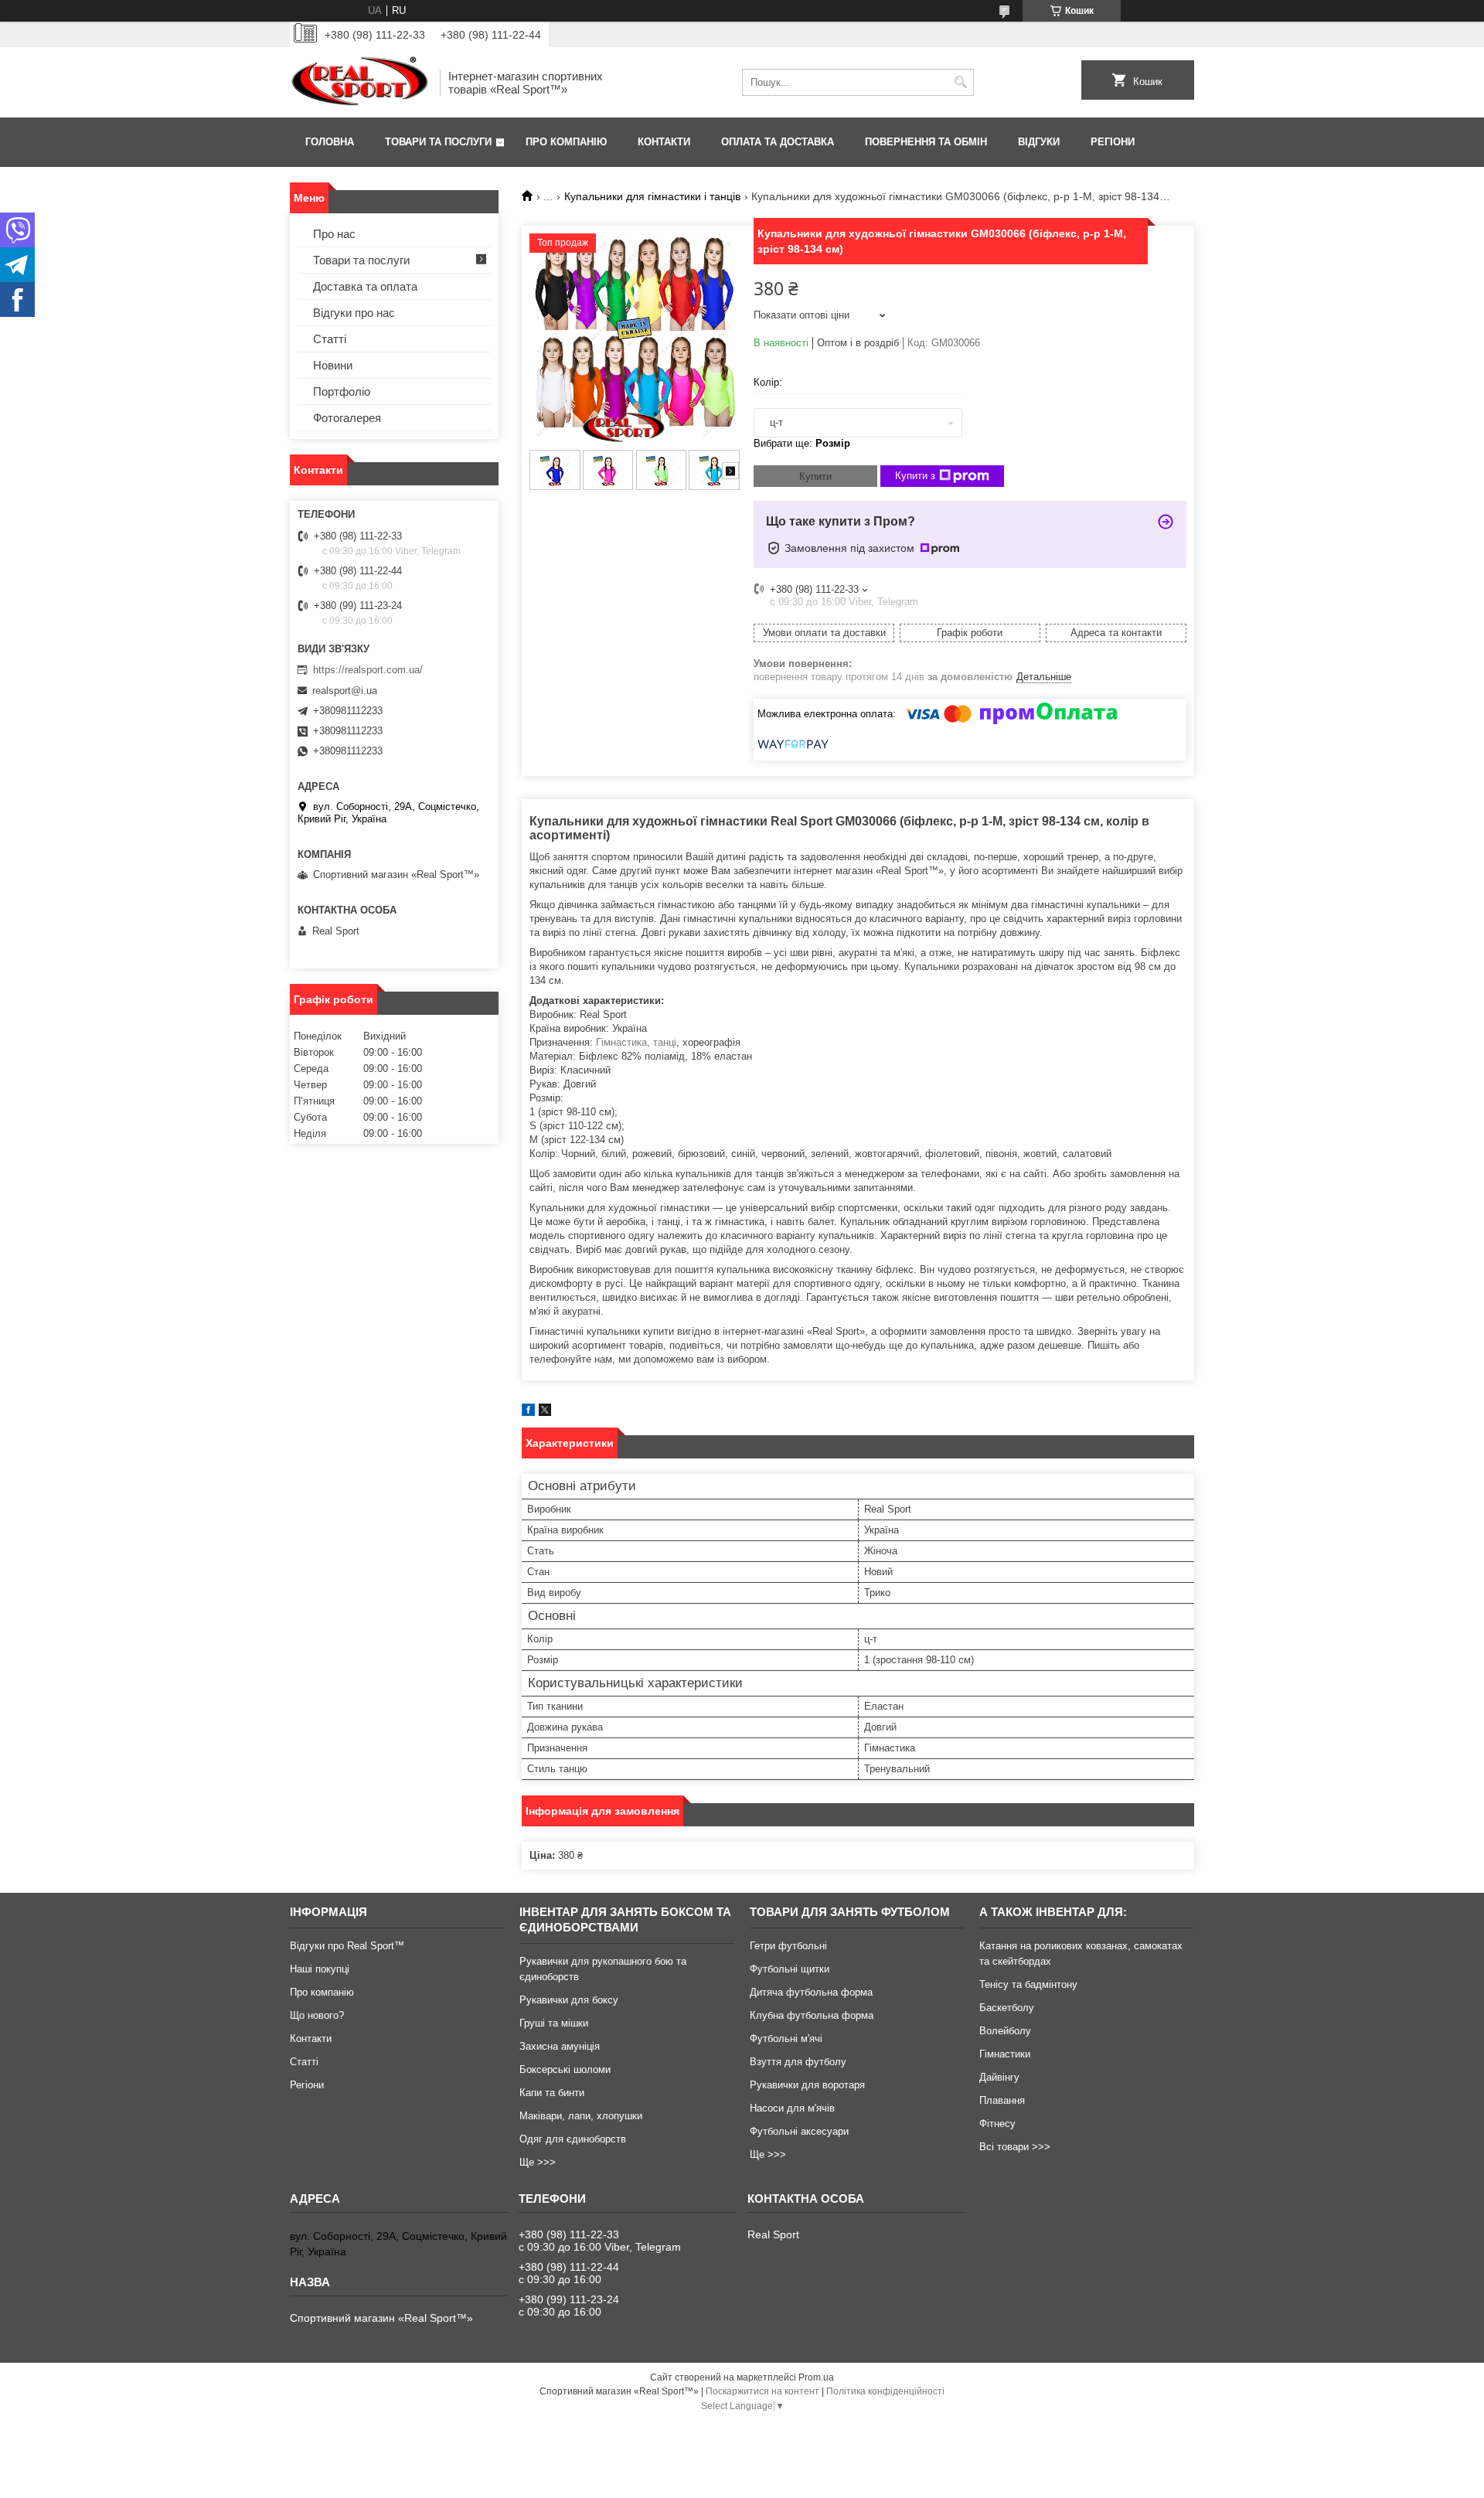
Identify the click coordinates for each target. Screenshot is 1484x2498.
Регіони (1113, 142)
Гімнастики (1005, 2054)
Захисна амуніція (560, 2046)
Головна (330, 142)
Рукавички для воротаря (807, 2085)
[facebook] (528, 1412)
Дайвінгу (999, 2077)
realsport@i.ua (345, 691)
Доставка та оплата (365, 286)
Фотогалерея (347, 418)
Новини (333, 365)
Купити (815, 476)
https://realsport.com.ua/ (368, 670)
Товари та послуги (438, 142)
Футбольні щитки (790, 1969)
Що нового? (317, 2015)
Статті (330, 339)
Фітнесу (997, 2124)
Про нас (334, 234)
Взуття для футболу (798, 2062)
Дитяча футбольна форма (811, 1992)
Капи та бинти (552, 2093)
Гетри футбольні (788, 1946)
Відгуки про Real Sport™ (347, 1946)
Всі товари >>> (1015, 2147)
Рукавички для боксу (569, 2000)
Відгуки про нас (354, 313)
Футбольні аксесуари (799, 2131)
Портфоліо (342, 391)
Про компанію (566, 142)
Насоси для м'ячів (792, 2108)
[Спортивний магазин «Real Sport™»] (359, 82)
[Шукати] (960, 82)
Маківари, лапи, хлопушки (581, 2116)
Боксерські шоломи (565, 2069)
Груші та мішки (554, 2023)
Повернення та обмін (926, 142)
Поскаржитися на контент (762, 2391)
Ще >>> (538, 2162)
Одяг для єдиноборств (573, 2139)
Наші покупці (320, 1969)
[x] (545, 1412)
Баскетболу (1007, 2008)
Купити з (915, 476)
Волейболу (1005, 2031)
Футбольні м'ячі (786, 2039)
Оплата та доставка (778, 142)
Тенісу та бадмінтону (1028, 1984)
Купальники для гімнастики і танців (652, 196)
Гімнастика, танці (636, 1042)
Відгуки (1039, 142)
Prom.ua (816, 2377)
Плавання (1002, 2100)
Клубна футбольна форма (812, 2015)
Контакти (664, 142)
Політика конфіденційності (885, 2391)
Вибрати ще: (802, 443)
